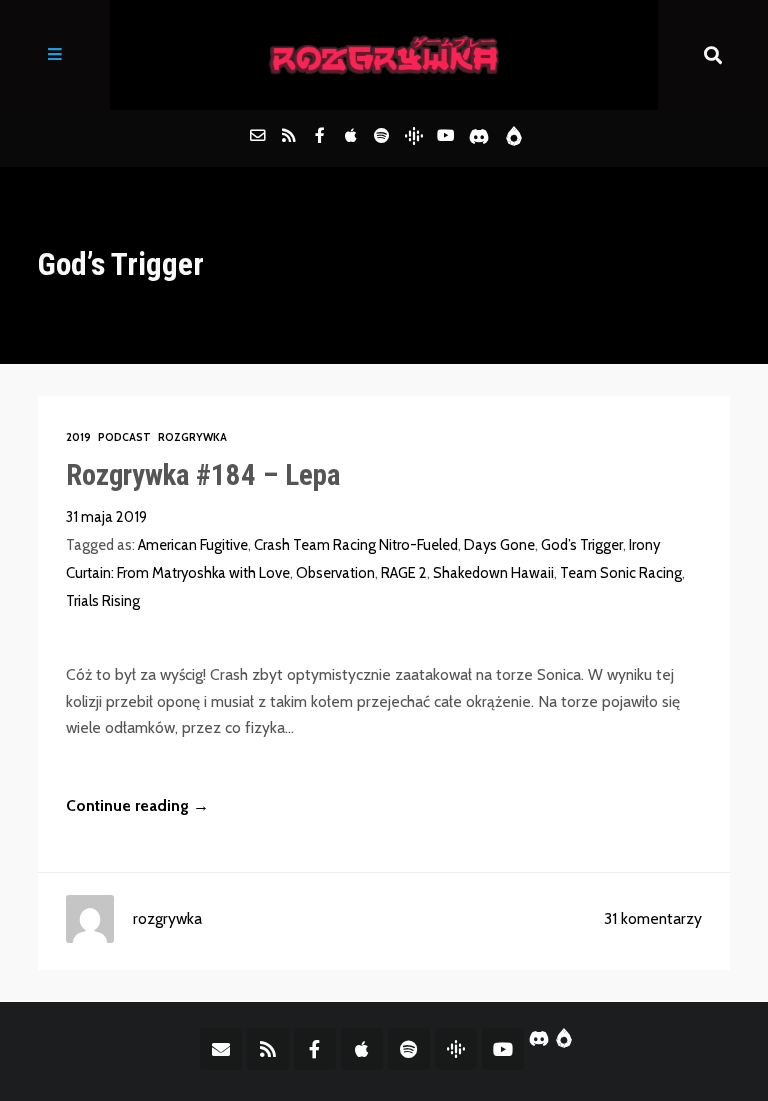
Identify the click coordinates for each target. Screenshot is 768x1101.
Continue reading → (137, 805)
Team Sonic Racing (621, 573)
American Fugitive (193, 545)
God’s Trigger (582, 545)
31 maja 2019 (106, 517)
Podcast (124, 437)
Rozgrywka (192, 437)
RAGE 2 (404, 573)
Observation (335, 573)
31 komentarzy (653, 918)
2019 (78, 437)
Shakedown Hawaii (493, 573)
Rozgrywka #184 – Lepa (203, 475)
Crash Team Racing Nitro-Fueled (356, 545)
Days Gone (499, 545)
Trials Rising (103, 601)
